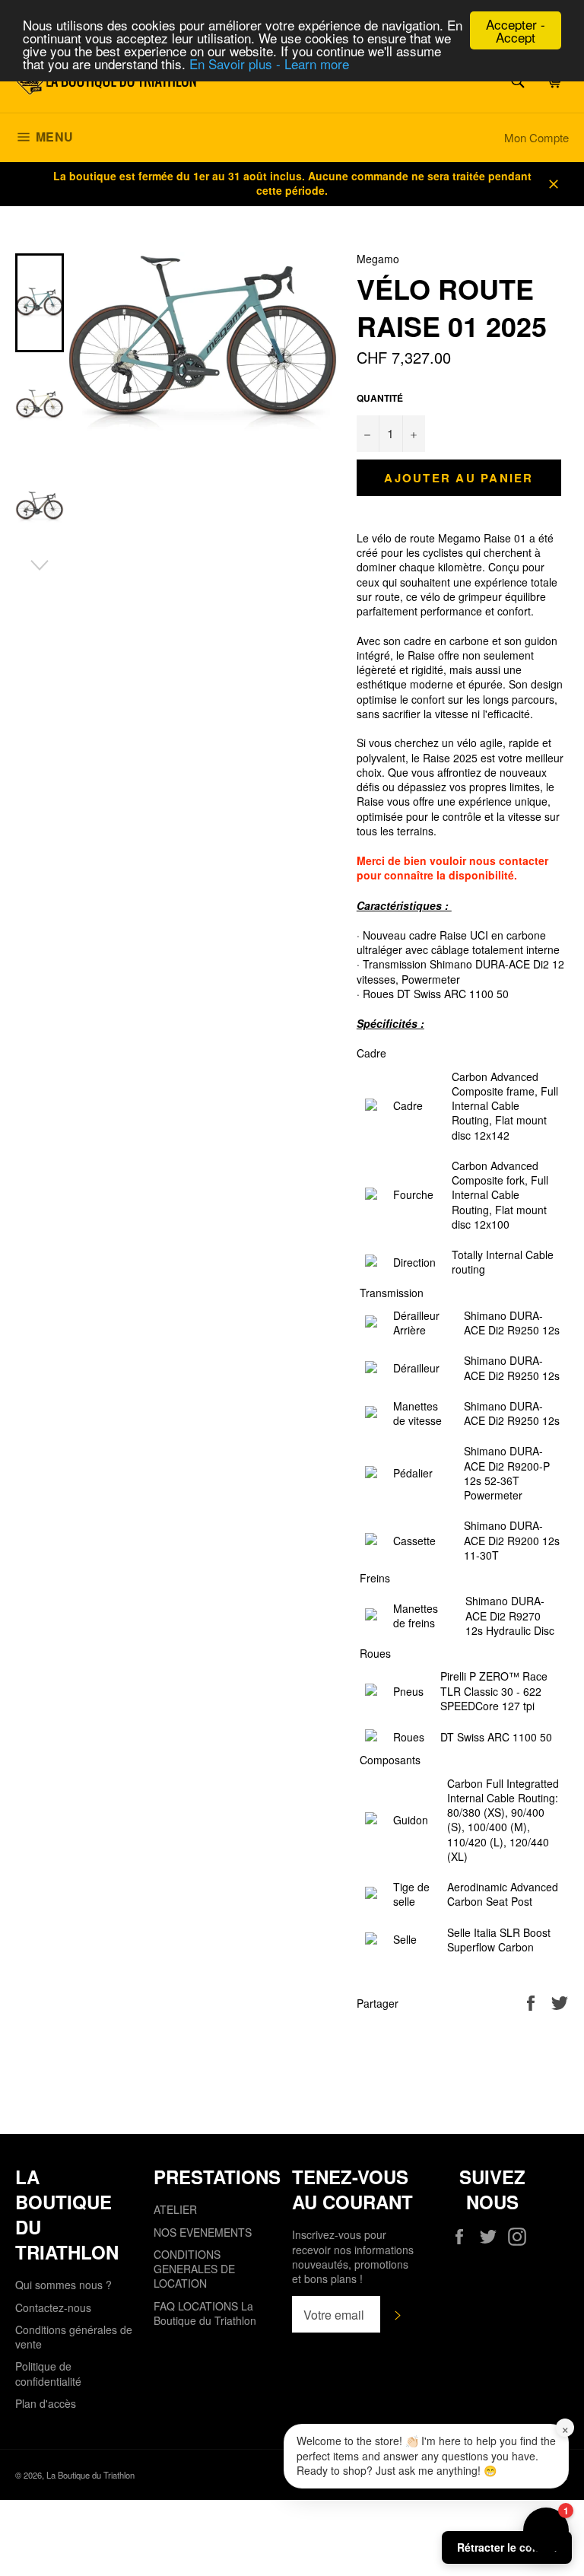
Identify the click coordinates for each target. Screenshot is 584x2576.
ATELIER (175, 2209)
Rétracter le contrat (507, 2547)
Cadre (371, 1053)
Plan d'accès (46, 2403)
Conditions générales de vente (74, 2337)
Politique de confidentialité (48, 2373)
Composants (390, 1760)
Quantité (380, 399)
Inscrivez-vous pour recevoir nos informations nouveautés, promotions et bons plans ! (353, 2257)
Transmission (392, 1293)
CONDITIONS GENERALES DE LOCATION (194, 2269)
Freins (375, 1578)
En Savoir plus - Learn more (269, 64)
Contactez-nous (53, 2307)
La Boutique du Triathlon (90, 2475)
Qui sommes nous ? (63, 2285)
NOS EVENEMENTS (203, 2232)
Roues (375, 1654)
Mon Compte (536, 137)
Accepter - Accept (516, 30)
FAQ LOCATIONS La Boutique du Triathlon (205, 2313)
